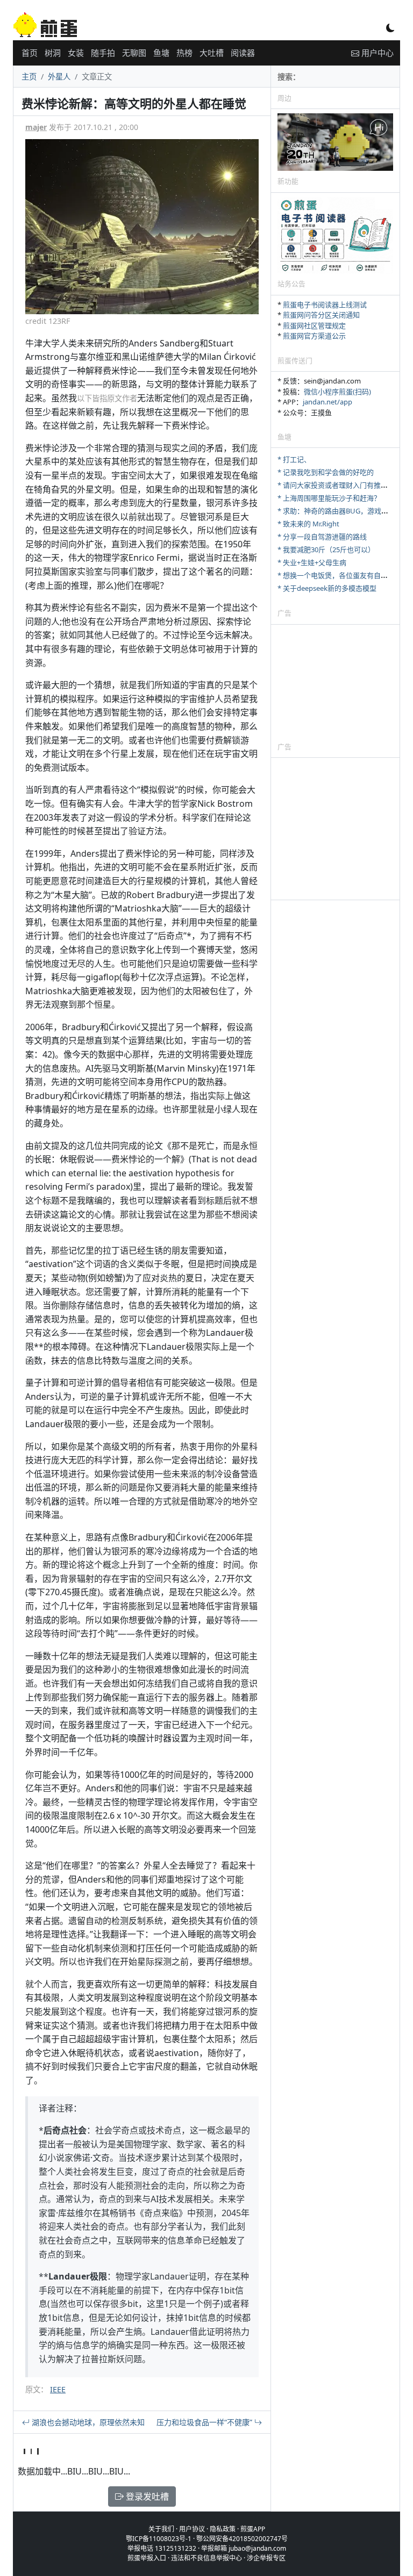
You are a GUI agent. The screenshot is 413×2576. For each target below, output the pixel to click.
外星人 (59, 77)
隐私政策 (223, 2529)
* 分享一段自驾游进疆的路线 (322, 537)
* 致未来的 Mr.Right (308, 524)
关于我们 (161, 2529)
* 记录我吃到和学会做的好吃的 (326, 472)
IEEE (58, 2389)
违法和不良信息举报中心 (206, 2558)
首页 (30, 53)
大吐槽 (212, 53)
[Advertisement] (335, 683)
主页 (29, 77)
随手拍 (103, 53)
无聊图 (134, 53)
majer (36, 127)
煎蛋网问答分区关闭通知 (321, 315)
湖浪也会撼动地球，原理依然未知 (87, 2422)
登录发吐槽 (146, 2497)
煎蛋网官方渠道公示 (314, 336)
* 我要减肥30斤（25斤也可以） (326, 549)
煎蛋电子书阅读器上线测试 (325, 305)
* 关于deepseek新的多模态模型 (327, 588)
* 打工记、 (294, 459)
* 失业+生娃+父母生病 (312, 562)
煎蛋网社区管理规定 (314, 325)
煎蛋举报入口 (147, 2558)
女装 (76, 53)
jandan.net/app (327, 402)
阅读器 (243, 53)
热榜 (184, 53)
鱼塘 (161, 53)
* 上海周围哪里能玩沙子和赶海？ (329, 498)
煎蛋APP (253, 2529)
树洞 (53, 53)
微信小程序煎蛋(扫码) (337, 392)
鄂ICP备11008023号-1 (159, 2539)
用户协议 (192, 2529)
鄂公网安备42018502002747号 (242, 2539)
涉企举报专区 (266, 2558)
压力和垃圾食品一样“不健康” (205, 2422)
